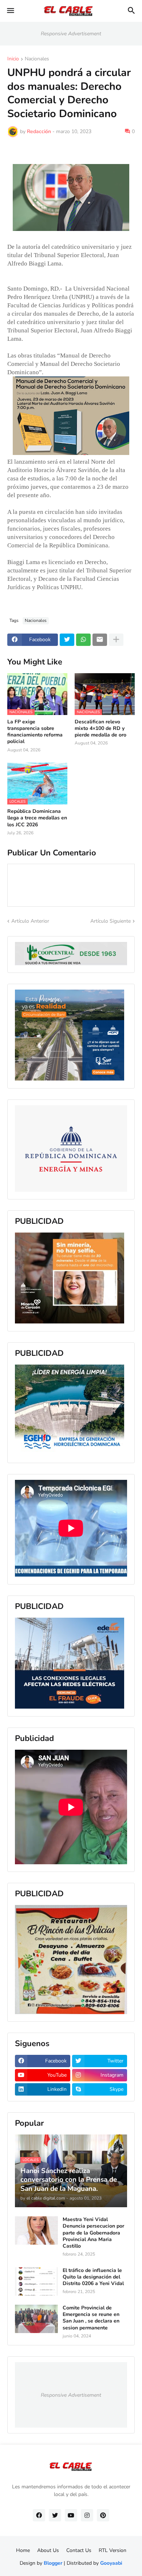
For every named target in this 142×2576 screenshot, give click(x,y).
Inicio (13, 59)
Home (23, 2550)
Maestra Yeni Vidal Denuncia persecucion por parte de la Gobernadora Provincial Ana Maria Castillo (93, 2233)
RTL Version (113, 2550)
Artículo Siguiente (111, 921)
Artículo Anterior (30, 921)
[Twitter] (67, 640)
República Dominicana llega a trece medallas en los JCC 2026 (37, 818)
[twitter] (55, 2515)
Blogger (53, 2563)
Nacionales (37, 59)
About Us (48, 2550)
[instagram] (87, 2515)
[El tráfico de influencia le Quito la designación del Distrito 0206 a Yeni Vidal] (36, 2281)
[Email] (100, 640)
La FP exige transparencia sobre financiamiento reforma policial (35, 732)
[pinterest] (103, 2515)
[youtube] (71, 2515)
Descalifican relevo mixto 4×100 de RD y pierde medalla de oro (100, 728)
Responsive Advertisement (71, 34)
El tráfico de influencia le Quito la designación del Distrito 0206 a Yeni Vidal (93, 2277)
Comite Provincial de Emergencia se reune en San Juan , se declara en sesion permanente (91, 2318)
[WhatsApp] (83, 640)
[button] (10, 11)
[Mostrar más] (116, 640)
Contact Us (79, 2550)
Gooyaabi (111, 2563)
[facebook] (39, 2515)
